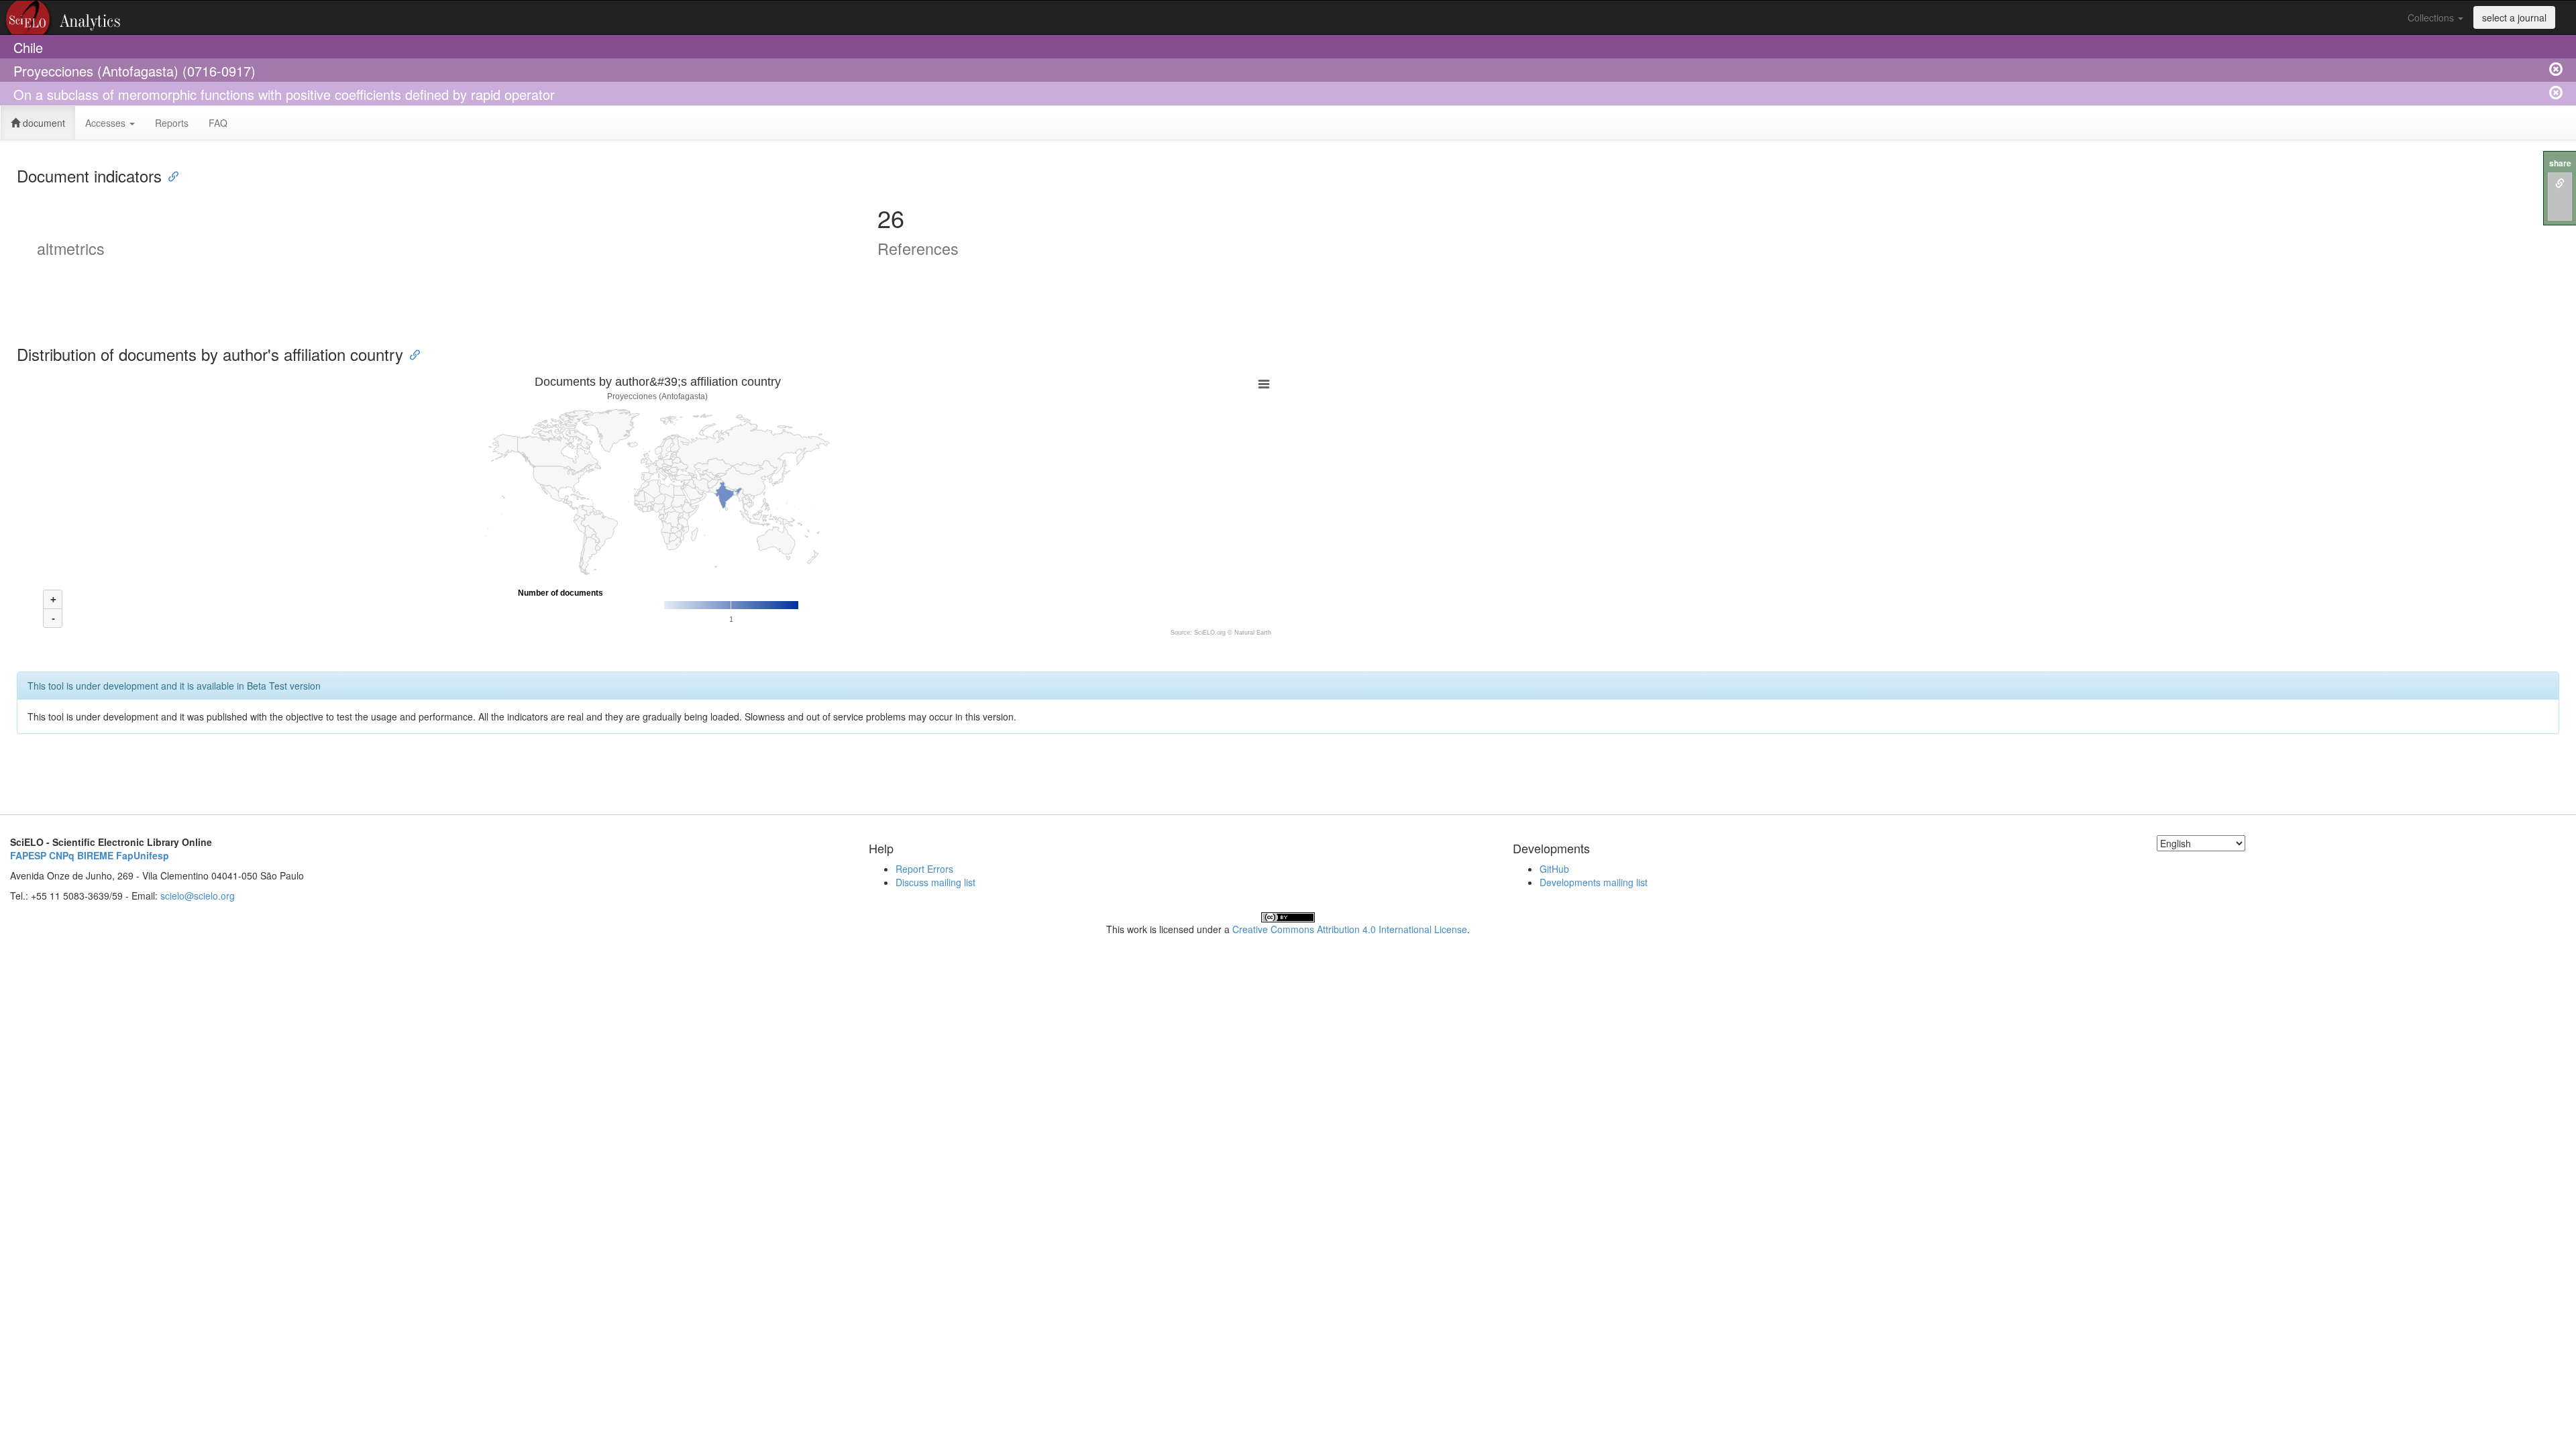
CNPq (62, 855)
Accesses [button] (107, 123)
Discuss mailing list (935, 882)
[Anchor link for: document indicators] (170, 175)
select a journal (2514, 17)
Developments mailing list (1594, 882)
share (2560, 163)
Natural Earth (1253, 633)
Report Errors (924, 869)
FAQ (218, 123)
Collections (2432, 17)
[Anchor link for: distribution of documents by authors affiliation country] (411, 354)
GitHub (1554, 869)
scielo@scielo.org (198, 896)
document (43, 123)
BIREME (95, 855)
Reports (172, 123)
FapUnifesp (143, 855)
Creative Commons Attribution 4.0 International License (1350, 929)
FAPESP (28, 855)
